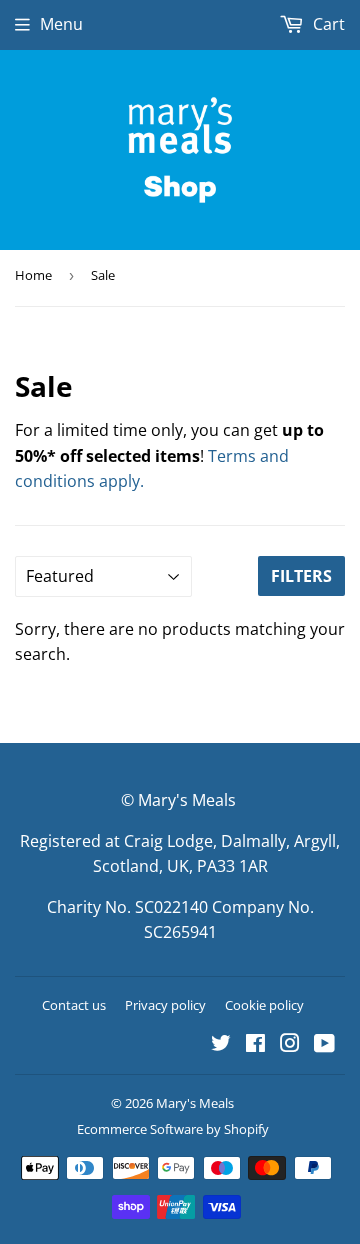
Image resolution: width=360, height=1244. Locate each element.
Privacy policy (165, 1005)
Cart (327, 24)
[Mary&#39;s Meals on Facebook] (255, 1045)
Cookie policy (264, 1005)
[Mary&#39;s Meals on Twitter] (221, 1045)
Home (33, 275)
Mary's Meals (195, 1103)
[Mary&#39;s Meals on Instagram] (290, 1045)
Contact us (74, 1005)
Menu (61, 24)
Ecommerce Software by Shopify (173, 1129)
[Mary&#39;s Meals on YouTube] (324, 1045)
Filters (301, 576)
